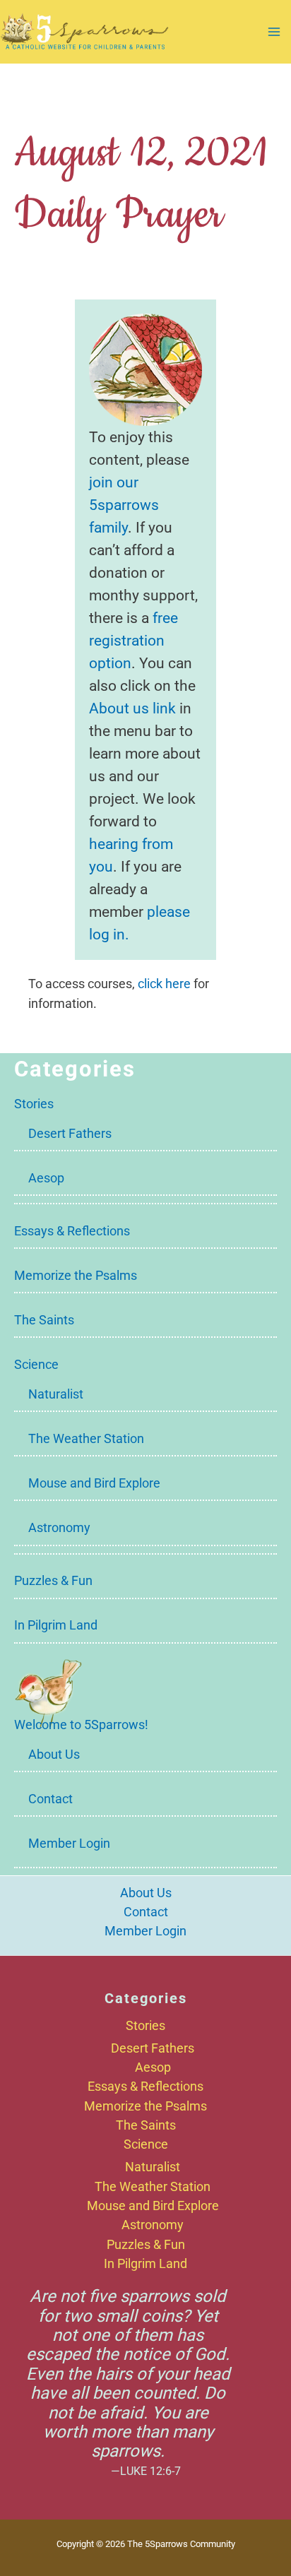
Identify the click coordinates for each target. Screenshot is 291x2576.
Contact (51, 1799)
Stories (34, 1104)
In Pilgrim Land (56, 1625)
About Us (54, 1754)
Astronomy (59, 1527)
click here (164, 984)
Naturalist (56, 1394)
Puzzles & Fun (53, 1580)
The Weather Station (86, 1438)
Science (36, 1364)
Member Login (69, 1843)
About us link (132, 708)
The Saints (44, 1320)
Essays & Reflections (72, 1231)
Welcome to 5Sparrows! (81, 1725)
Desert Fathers (70, 1133)
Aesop (46, 1178)
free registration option (133, 640)
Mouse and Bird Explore (94, 1483)
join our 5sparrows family (124, 505)
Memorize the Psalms (76, 1275)
